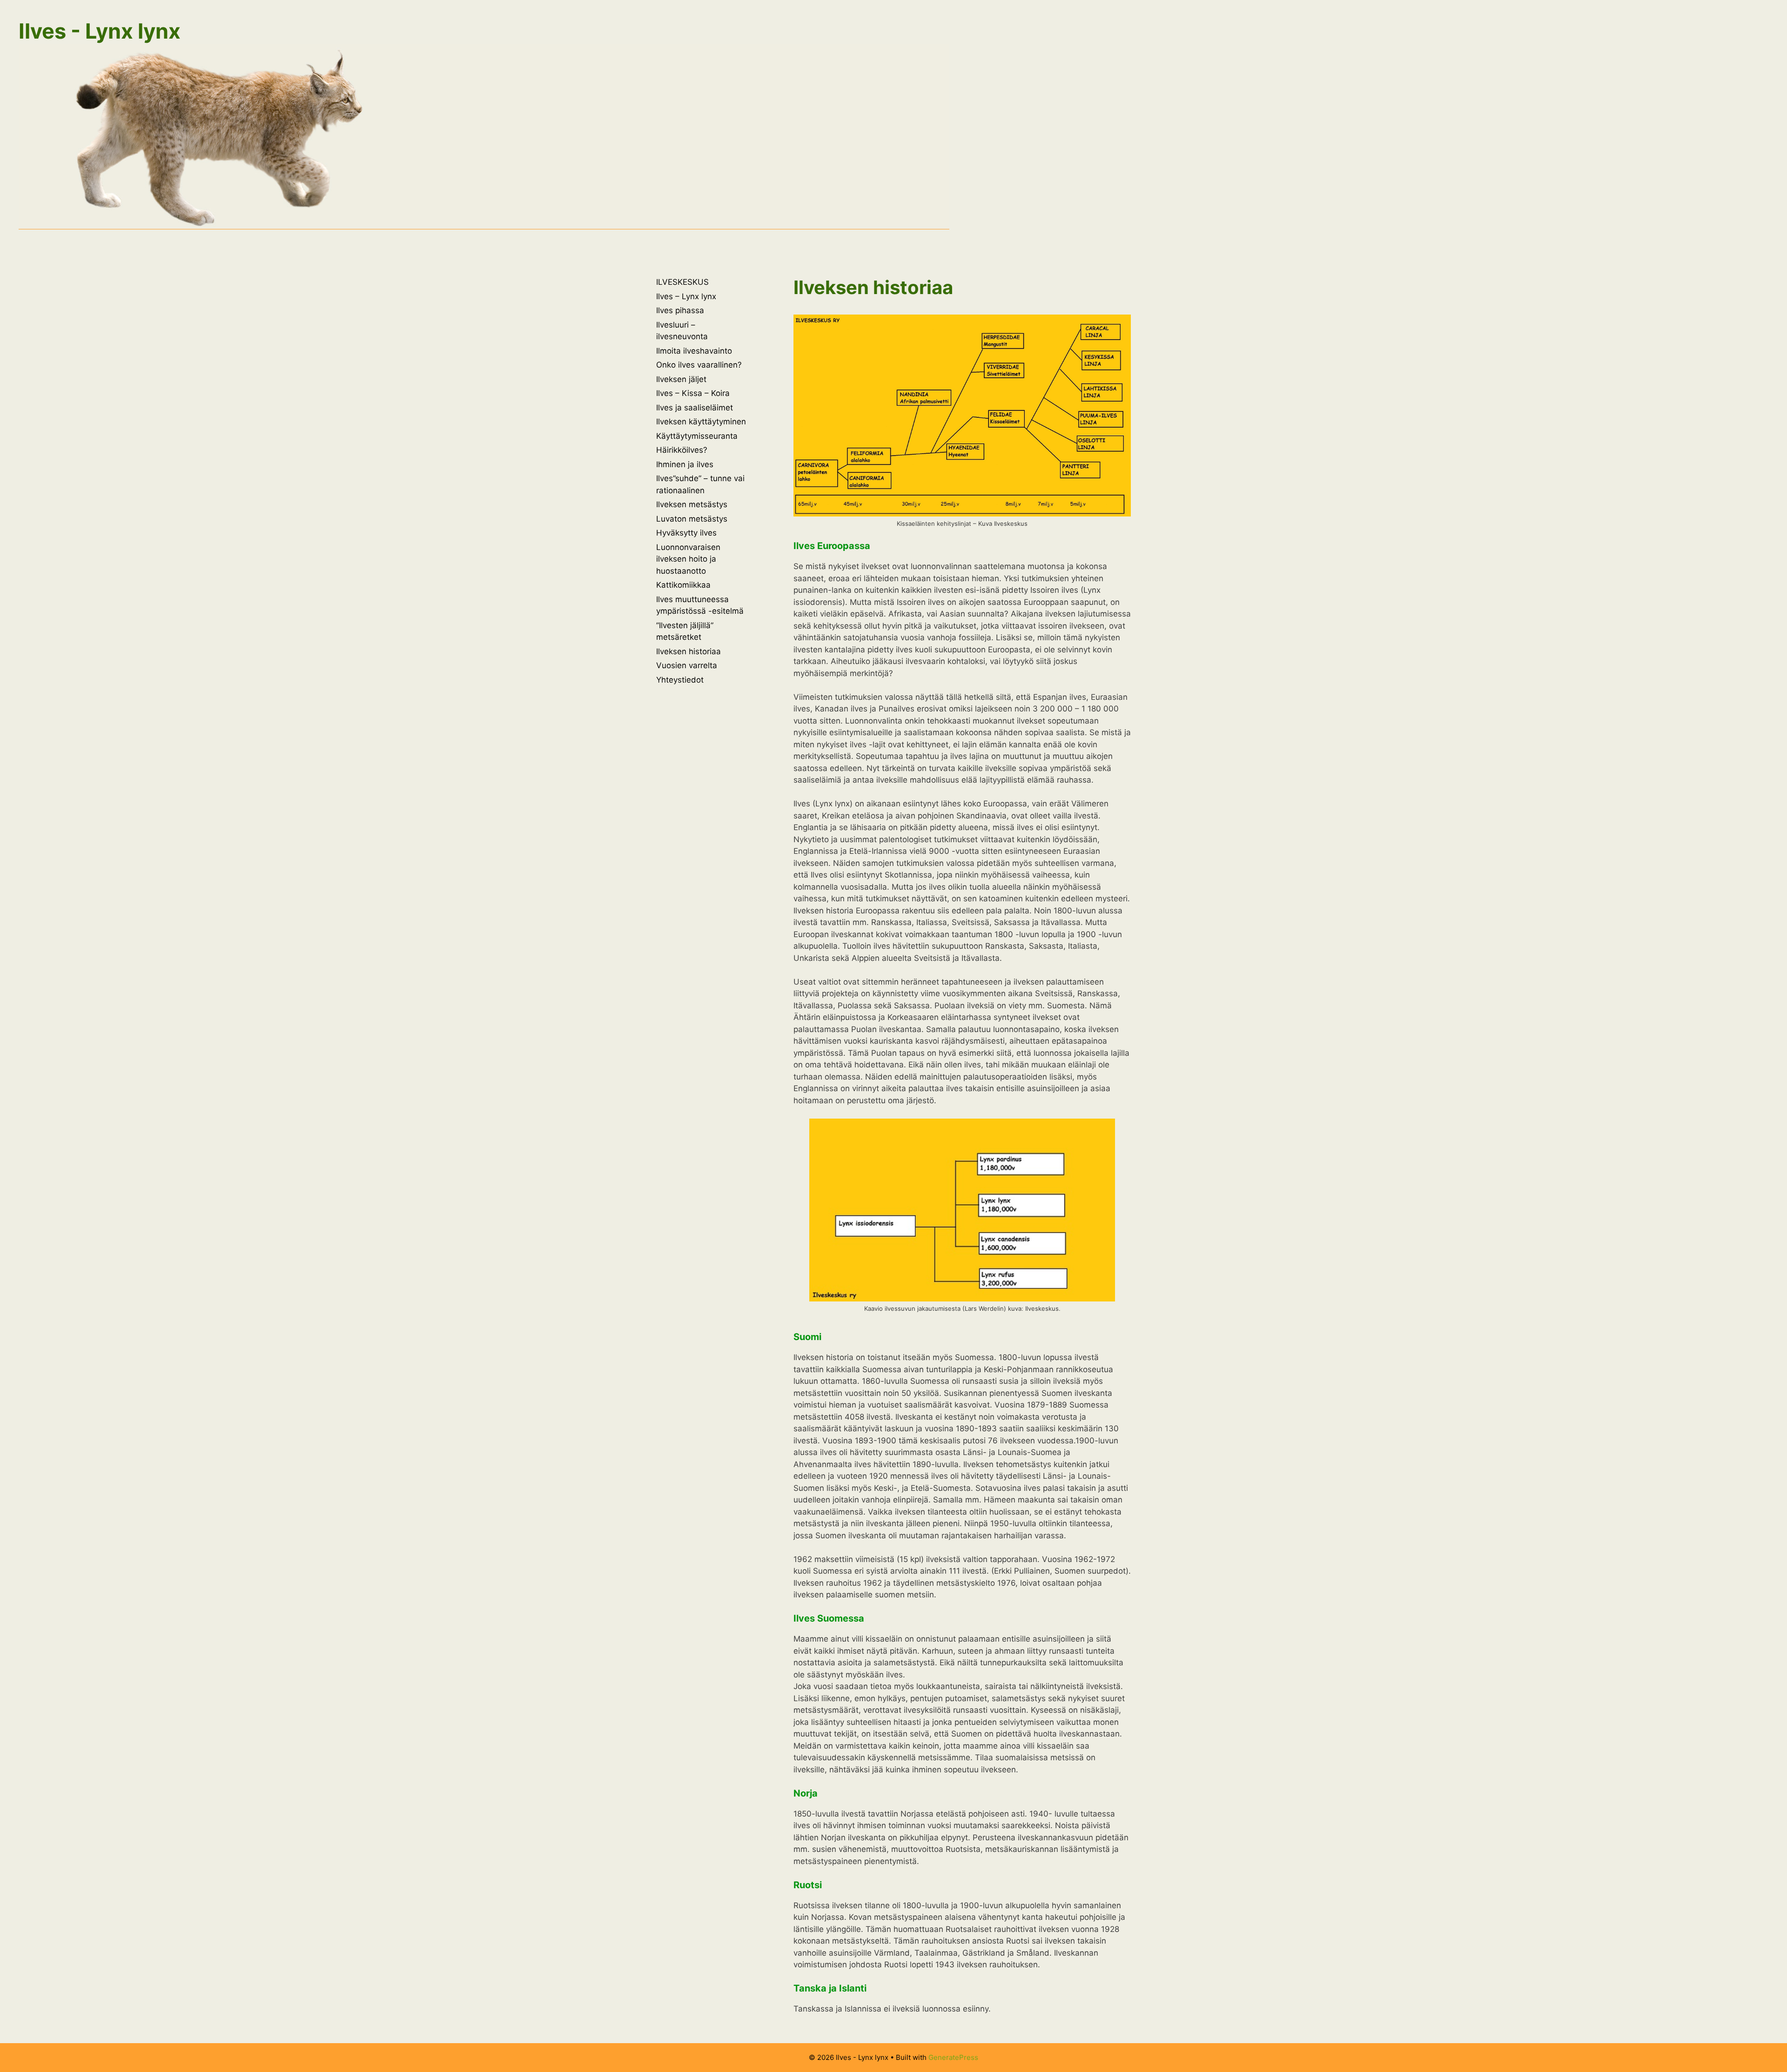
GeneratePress (953, 2057)
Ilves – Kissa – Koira (693, 393)
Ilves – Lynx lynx (686, 296)
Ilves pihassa (680, 310)
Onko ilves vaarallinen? (699, 365)
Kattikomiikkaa (683, 585)
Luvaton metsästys (692, 519)
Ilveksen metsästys (692, 504)
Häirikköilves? (682, 450)
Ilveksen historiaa (689, 651)
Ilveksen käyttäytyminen (701, 422)
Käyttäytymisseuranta (697, 436)
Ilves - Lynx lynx (100, 31)
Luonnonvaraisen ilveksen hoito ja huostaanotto (688, 559)
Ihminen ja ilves (685, 464)
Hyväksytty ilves (686, 533)
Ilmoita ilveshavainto (694, 351)
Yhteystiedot (680, 680)
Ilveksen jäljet (681, 379)
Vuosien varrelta (687, 665)
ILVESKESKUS (682, 282)
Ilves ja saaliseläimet (695, 408)
